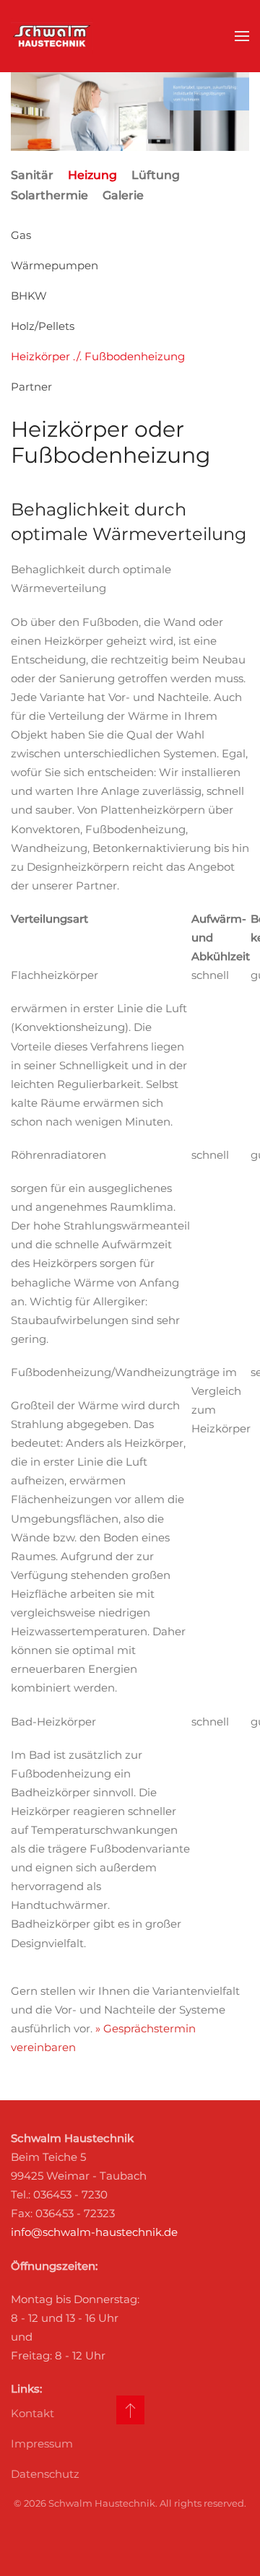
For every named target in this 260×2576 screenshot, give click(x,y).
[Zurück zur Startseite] (52, 36)
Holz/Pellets (43, 326)
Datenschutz (45, 2474)
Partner (31, 387)
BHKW (29, 296)
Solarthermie (49, 195)
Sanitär (32, 175)
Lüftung (156, 175)
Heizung (92, 175)
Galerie (123, 195)
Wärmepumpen (55, 265)
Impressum (42, 2444)
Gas (21, 235)
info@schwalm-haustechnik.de (94, 2232)
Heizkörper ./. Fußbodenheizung (98, 356)
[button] (242, 36)
